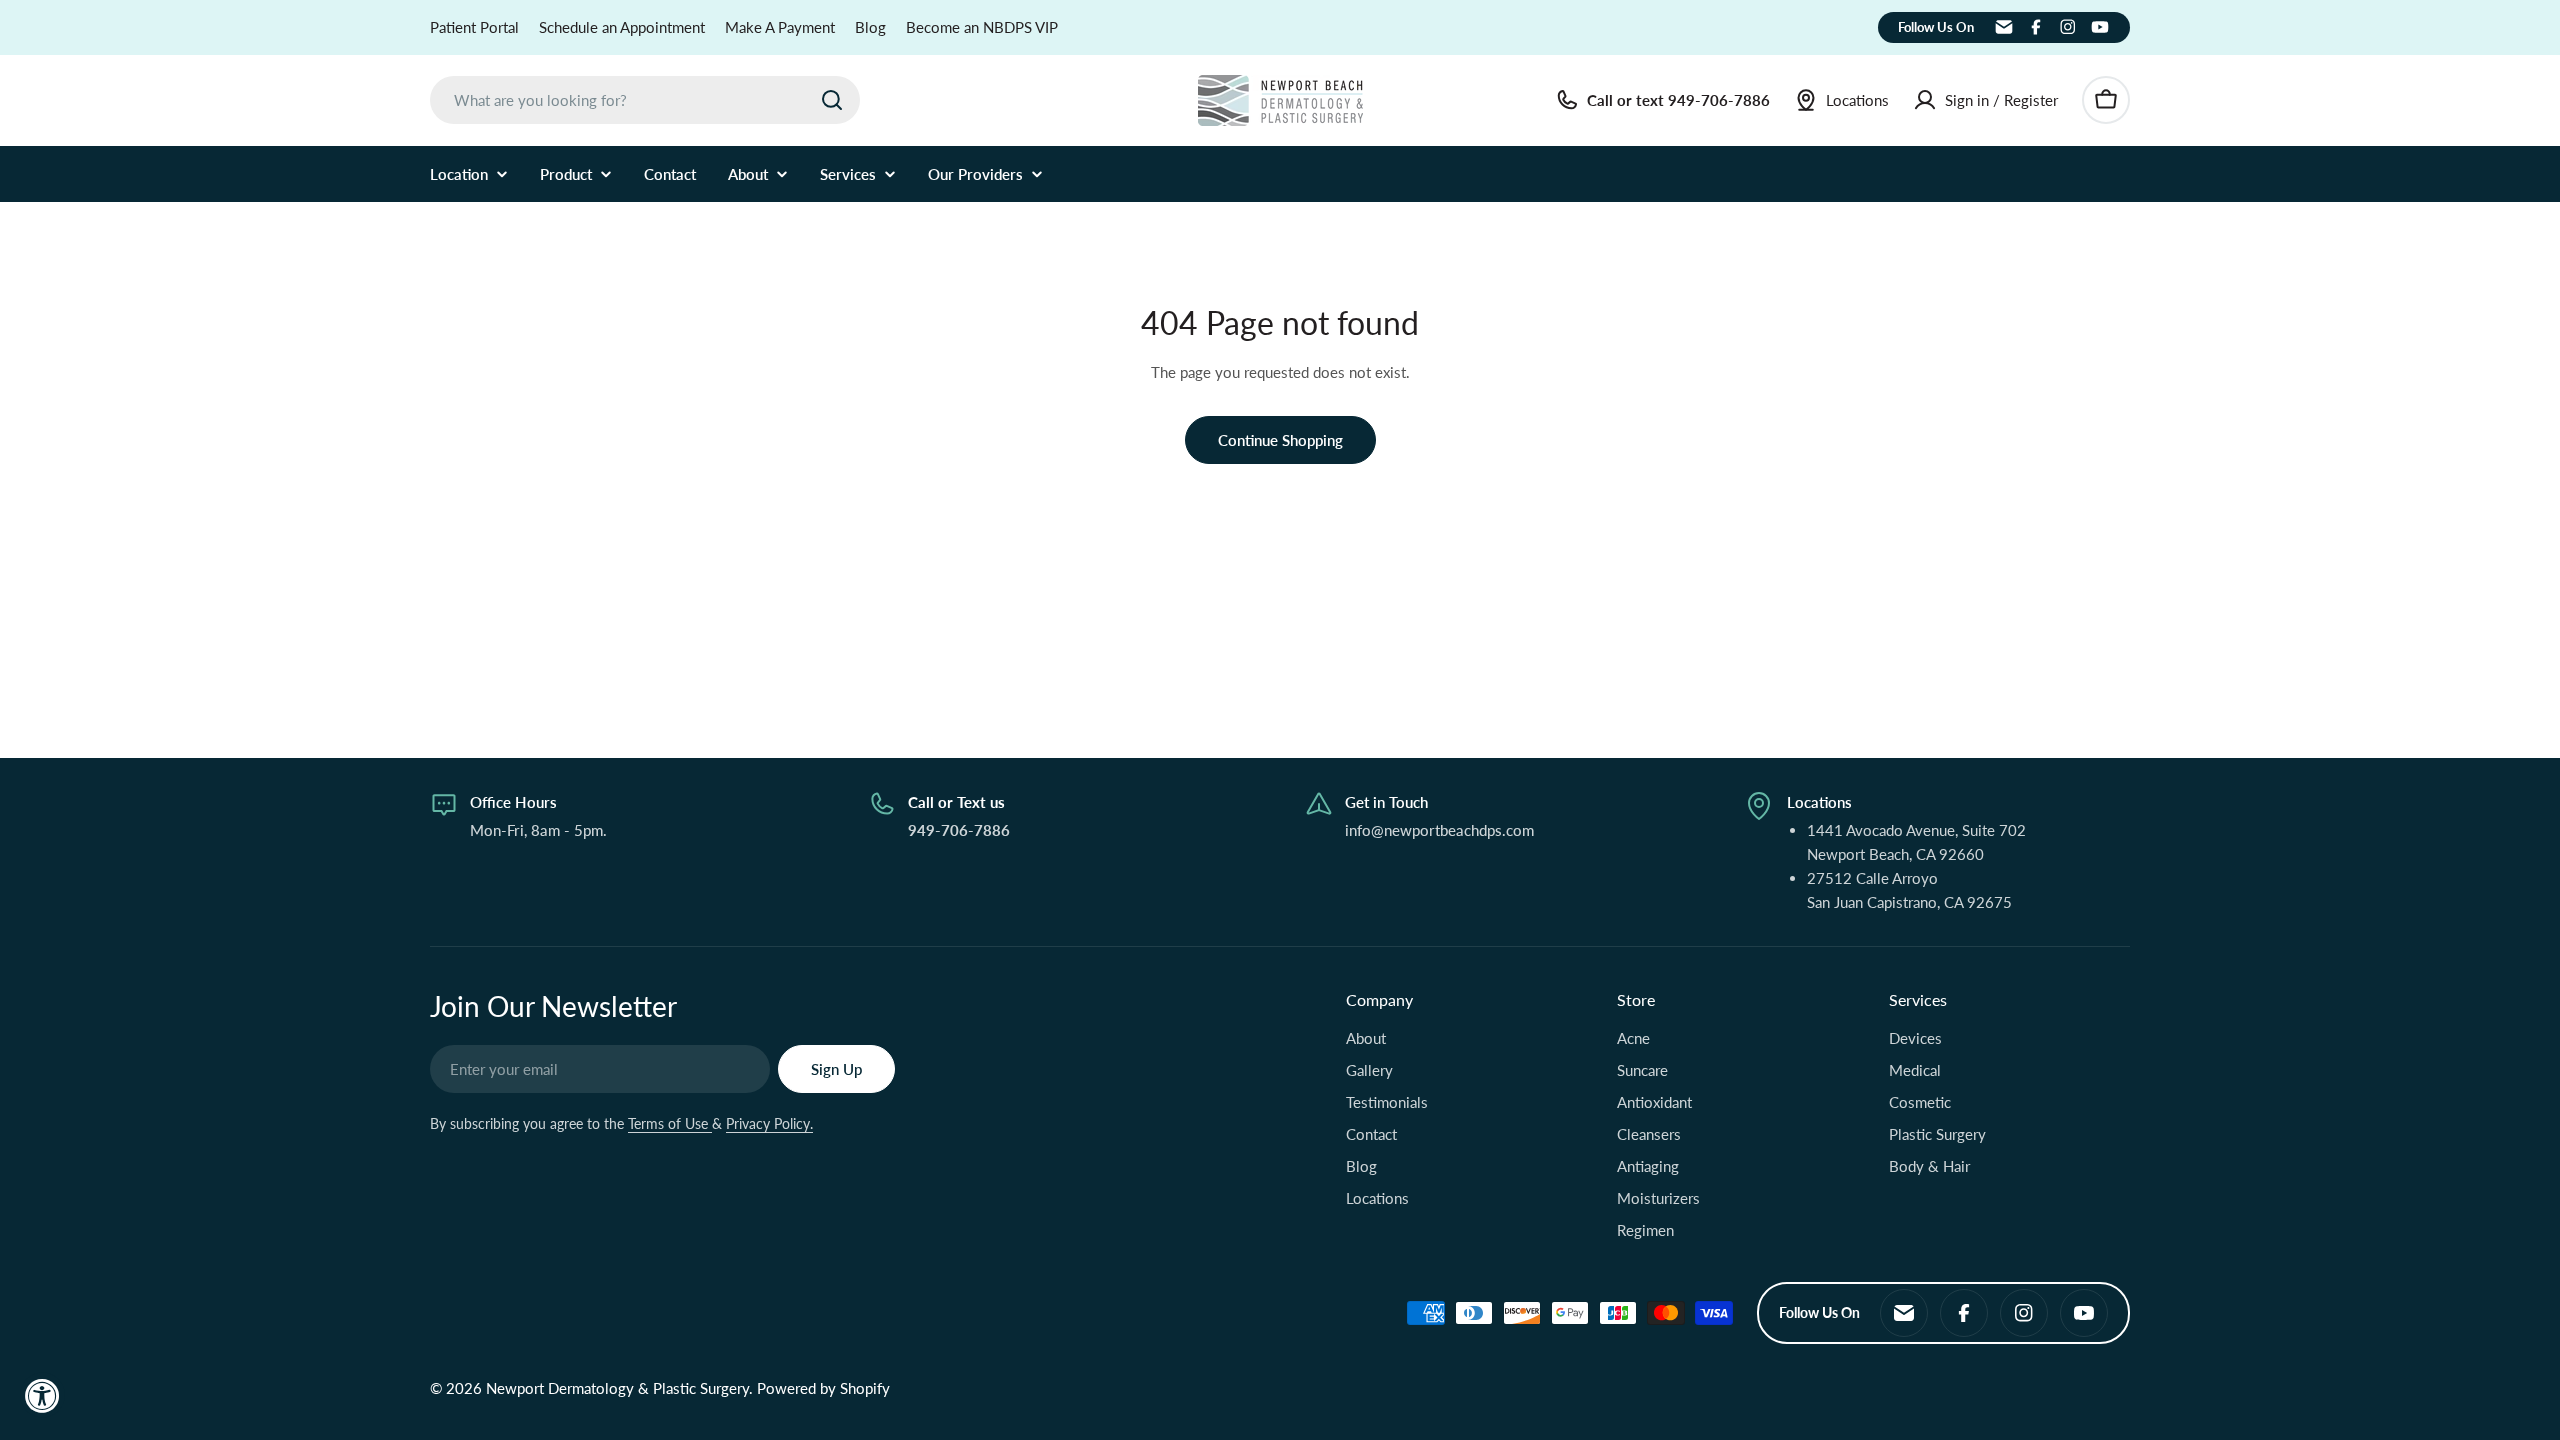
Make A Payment (780, 27)
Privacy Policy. (769, 1123)
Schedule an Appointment (622, 27)
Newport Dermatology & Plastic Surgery (617, 1388)
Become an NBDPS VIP (982, 27)
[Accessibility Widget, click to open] (42, 1395)
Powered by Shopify (823, 1388)
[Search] (832, 100)
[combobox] (645, 100)
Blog (870, 27)
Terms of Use (670, 1123)
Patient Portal (474, 27)
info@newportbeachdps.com (1439, 830)
